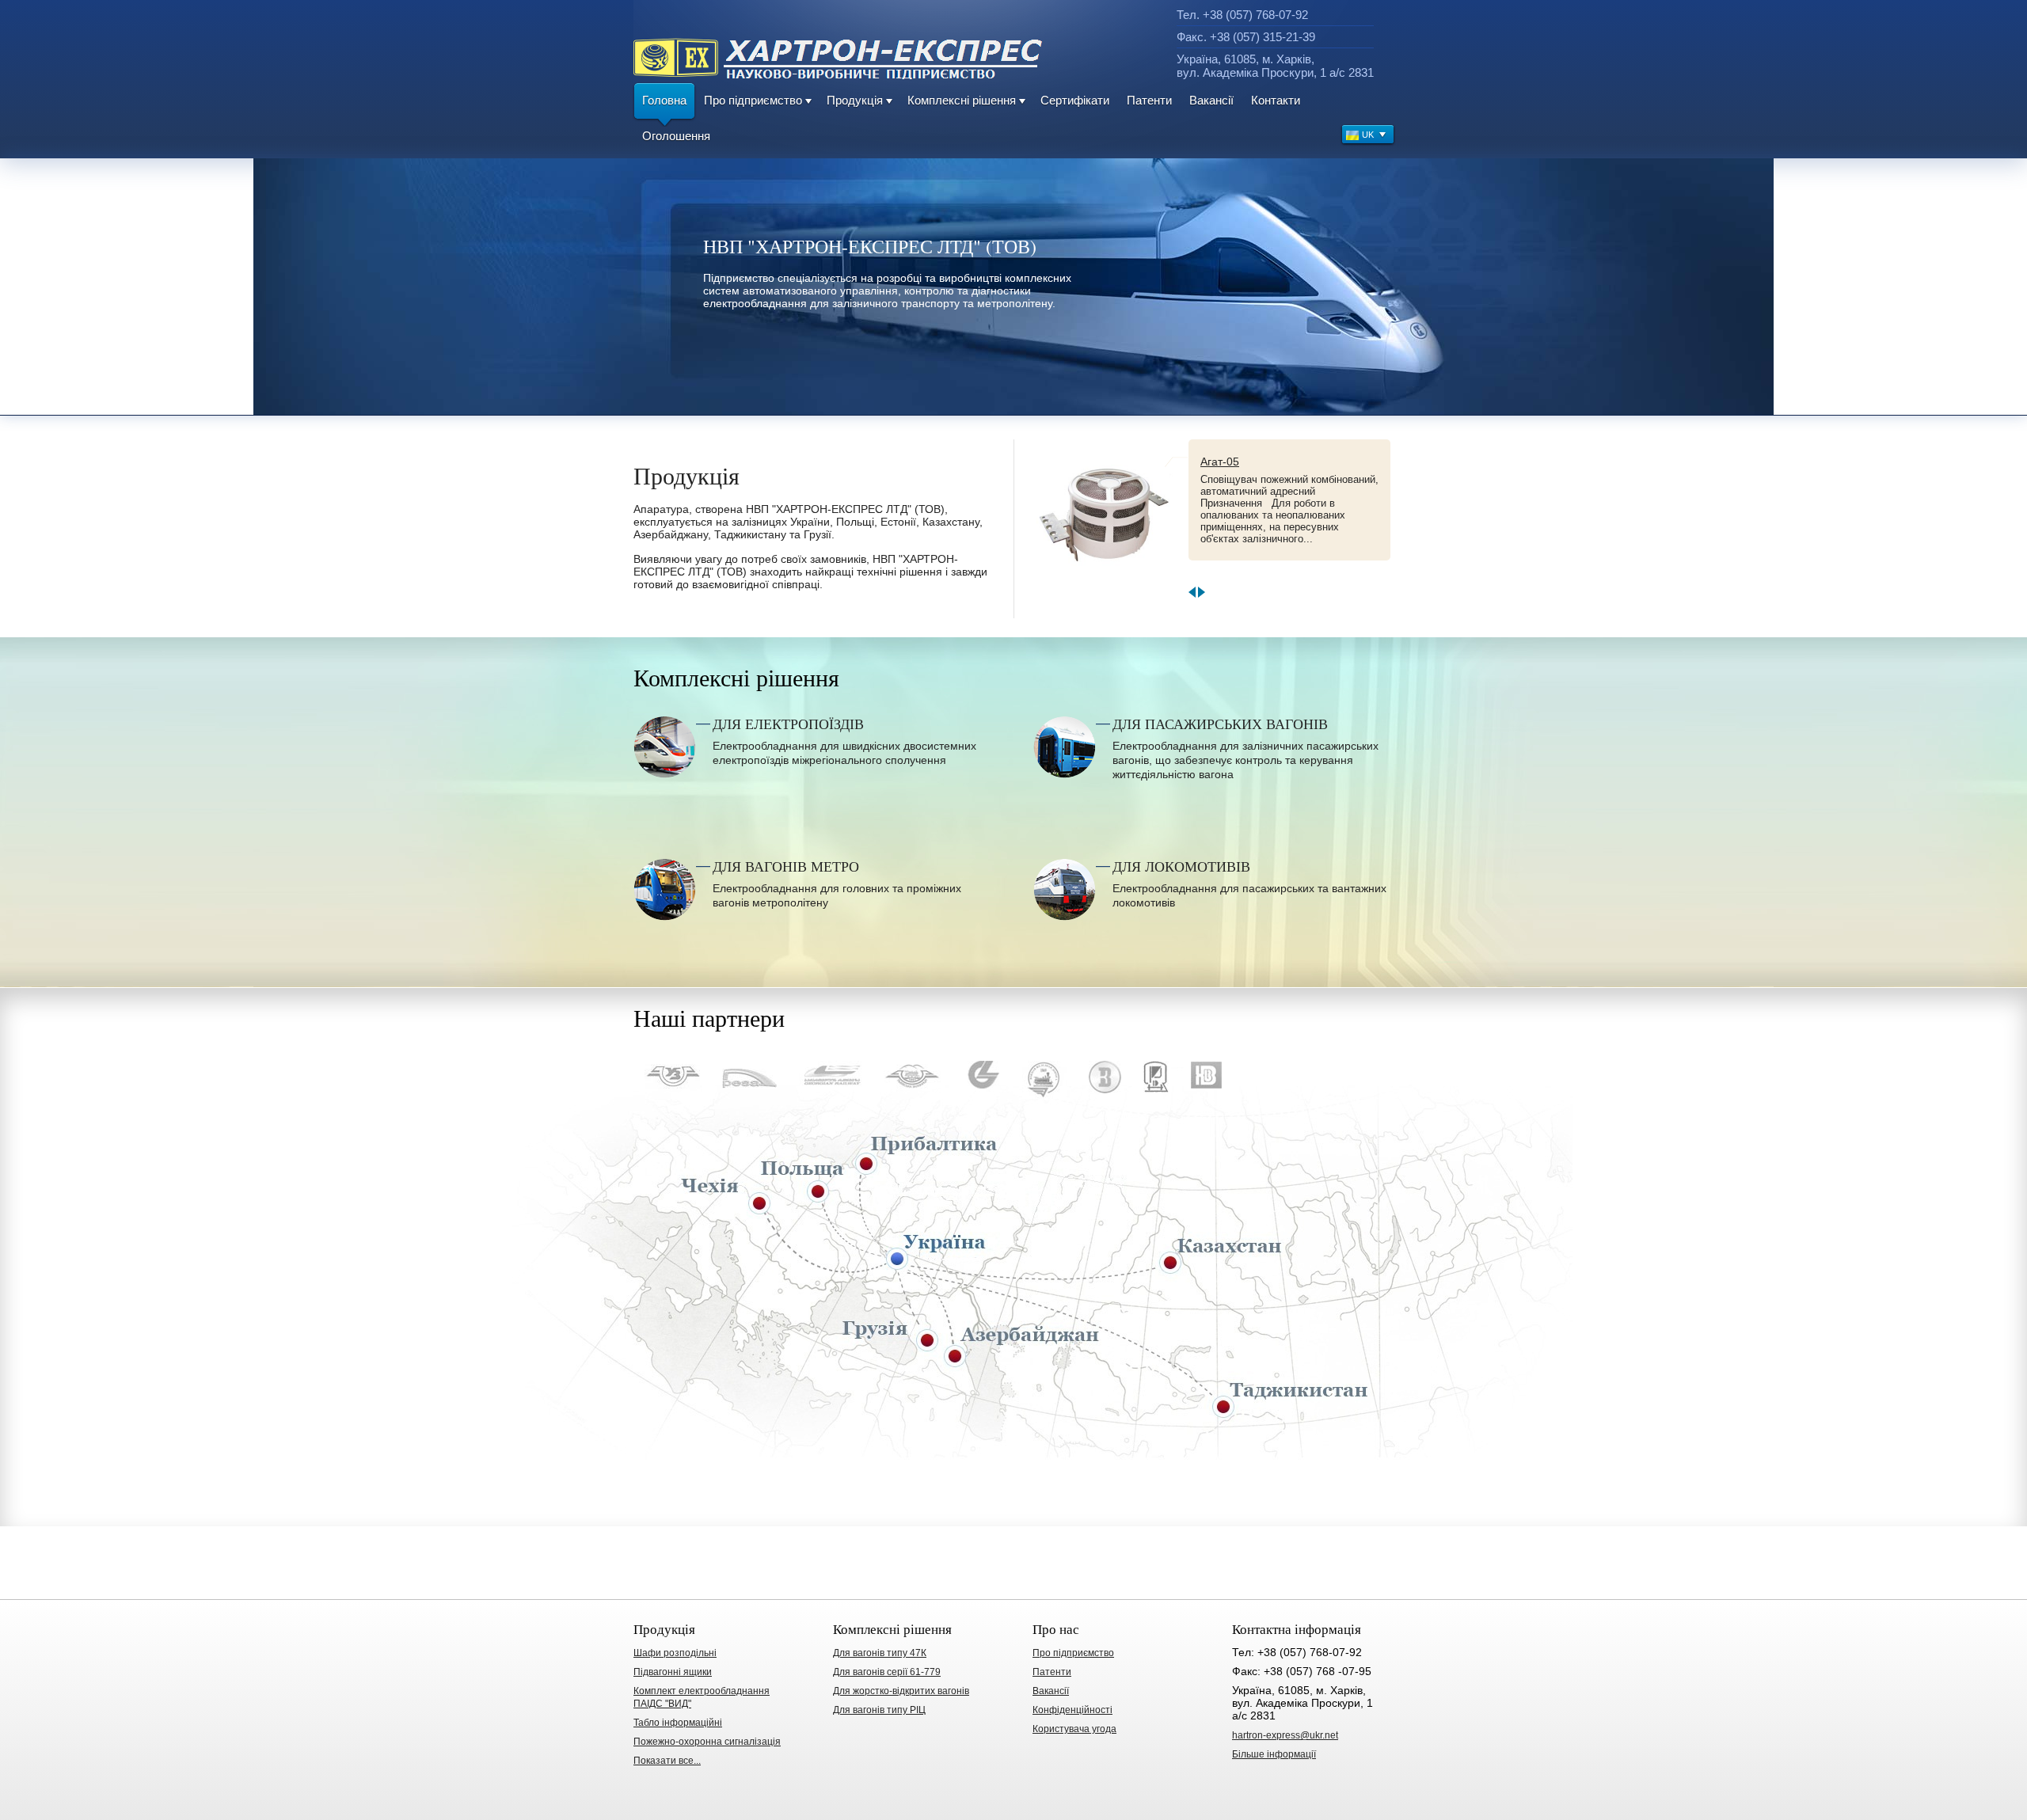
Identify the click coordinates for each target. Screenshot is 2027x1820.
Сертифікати (1075, 100)
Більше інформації (1274, 1754)
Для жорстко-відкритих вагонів (901, 1691)
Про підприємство (753, 100)
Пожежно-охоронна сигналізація (707, 1742)
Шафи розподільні (675, 1653)
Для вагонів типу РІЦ (879, 1710)
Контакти (1276, 100)
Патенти (1149, 100)
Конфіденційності (1072, 1710)
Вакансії (1211, 100)
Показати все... (667, 1761)
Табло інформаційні (678, 1723)
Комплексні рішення (962, 100)
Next (1202, 592)
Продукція (855, 100)
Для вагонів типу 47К (880, 1653)
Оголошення (676, 136)
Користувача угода (1074, 1729)
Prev (1192, 592)
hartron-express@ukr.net (1285, 1735)
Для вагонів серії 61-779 (887, 1672)
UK (1368, 135)
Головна (664, 100)
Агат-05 (1220, 462)
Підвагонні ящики (673, 1672)
